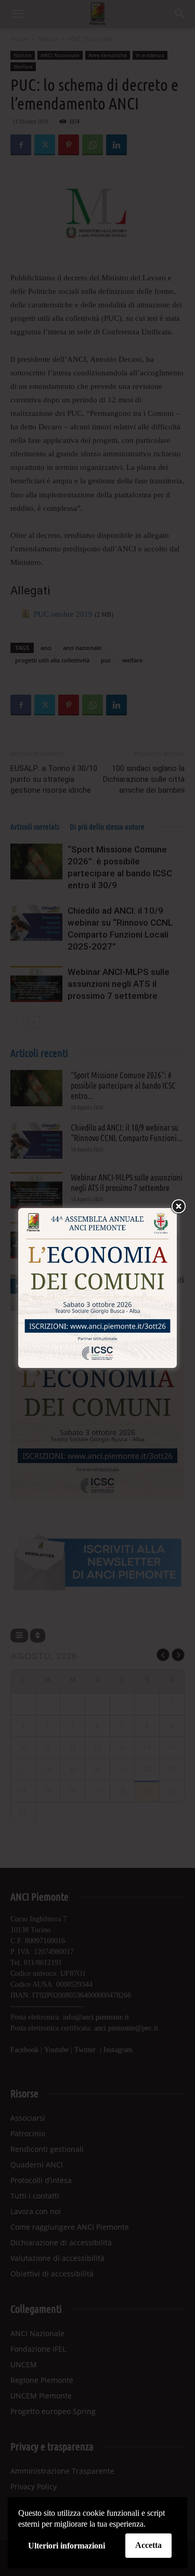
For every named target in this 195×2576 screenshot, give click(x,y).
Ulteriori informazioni (67, 2546)
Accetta (148, 2545)
